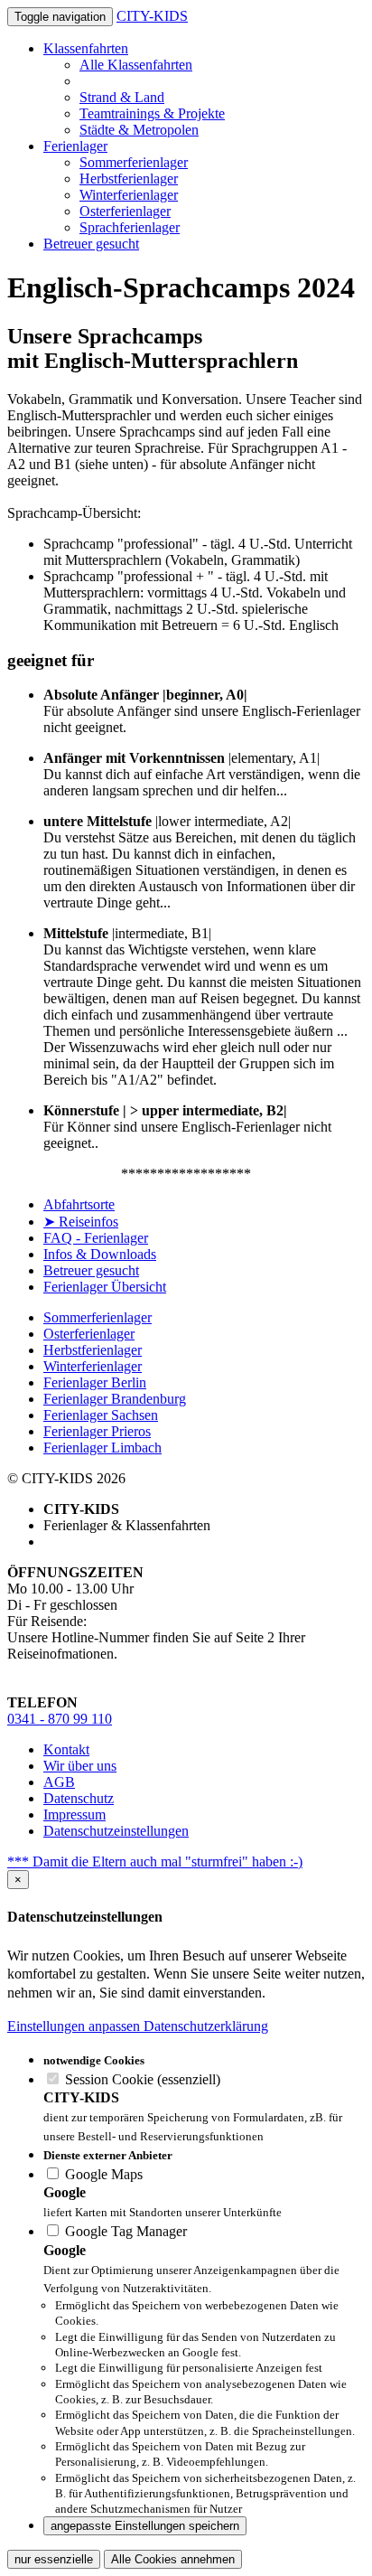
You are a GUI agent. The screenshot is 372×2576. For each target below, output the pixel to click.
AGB (59, 1782)
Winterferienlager (129, 195)
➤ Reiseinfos (81, 1222)
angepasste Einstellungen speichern (145, 2526)
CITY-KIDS (152, 16)
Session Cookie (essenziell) (141, 2079)
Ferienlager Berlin (95, 1382)
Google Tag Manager (124, 2231)
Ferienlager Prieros (97, 1431)
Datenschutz (79, 1798)
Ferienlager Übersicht (105, 1287)
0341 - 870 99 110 (60, 1719)
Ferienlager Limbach (102, 1448)
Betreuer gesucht (91, 244)
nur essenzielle (54, 2559)
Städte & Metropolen (139, 130)
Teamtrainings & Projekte (152, 113)
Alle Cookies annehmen (173, 2559)
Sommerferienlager (134, 162)
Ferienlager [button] (75, 146)
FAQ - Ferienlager (96, 1238)
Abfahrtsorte (79, 1204)
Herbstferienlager (129, 179)
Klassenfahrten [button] (86, 48)
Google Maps (102, 2174)
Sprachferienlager (130, 227)
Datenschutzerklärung (206, 2026)
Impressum (74, 1814)
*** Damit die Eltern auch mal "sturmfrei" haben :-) (155, 1861)
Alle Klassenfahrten (136, 65)
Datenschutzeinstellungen (116, 1831)
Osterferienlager (125, 211)
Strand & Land (122, 97)
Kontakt (66, 1749)
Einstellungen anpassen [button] (75, 2026)
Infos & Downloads (100, 1254)
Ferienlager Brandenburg (115, 1399)
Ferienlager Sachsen (101, 1415)
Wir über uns (80, 1766)
